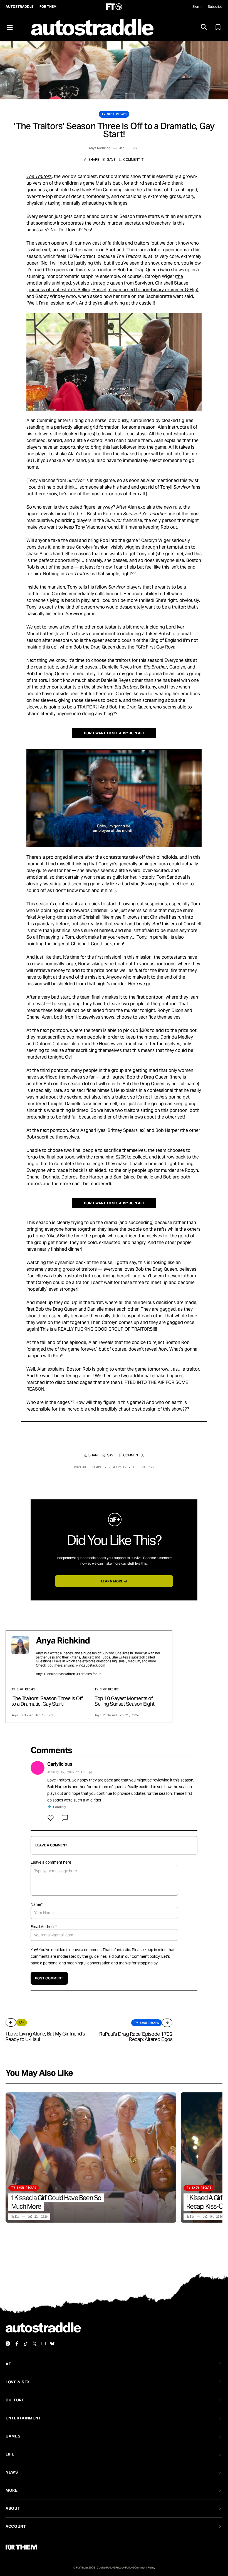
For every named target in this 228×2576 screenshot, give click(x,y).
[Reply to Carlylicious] (65, 1818)
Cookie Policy (105, 2568)
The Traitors (143, 1467)
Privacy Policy (124, 2568)
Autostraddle (19, 7)
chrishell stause (88, 1467)
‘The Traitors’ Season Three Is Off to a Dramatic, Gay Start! (47, 1701)
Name (37, 1904)
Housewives (88, 1017)
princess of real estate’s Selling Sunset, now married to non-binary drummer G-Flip (112, 290)
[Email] (43, 2344)
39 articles (84, 1674)
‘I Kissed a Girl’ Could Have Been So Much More (56, 2202)
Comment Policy (145, 2568)
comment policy (146, 1956)
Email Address (44, 1927)
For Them (48, 7)
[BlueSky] (52, 2344)
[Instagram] (8, 2344)
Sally (15, 2217)
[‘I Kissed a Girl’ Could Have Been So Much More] (91, 2157)
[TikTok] (26, 2344)
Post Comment (49, 1978)
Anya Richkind (100, 148)
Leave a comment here (51, 1862)
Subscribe (215, 7)
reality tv (117, 1467)
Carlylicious (60, 1764)
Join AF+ (137, 733)
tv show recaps (114, 114)
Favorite (109, 160)
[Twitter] (34, 2344)
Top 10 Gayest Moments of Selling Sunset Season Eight (124, 1701)
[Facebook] (17, 2344)
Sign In (197, 7)
